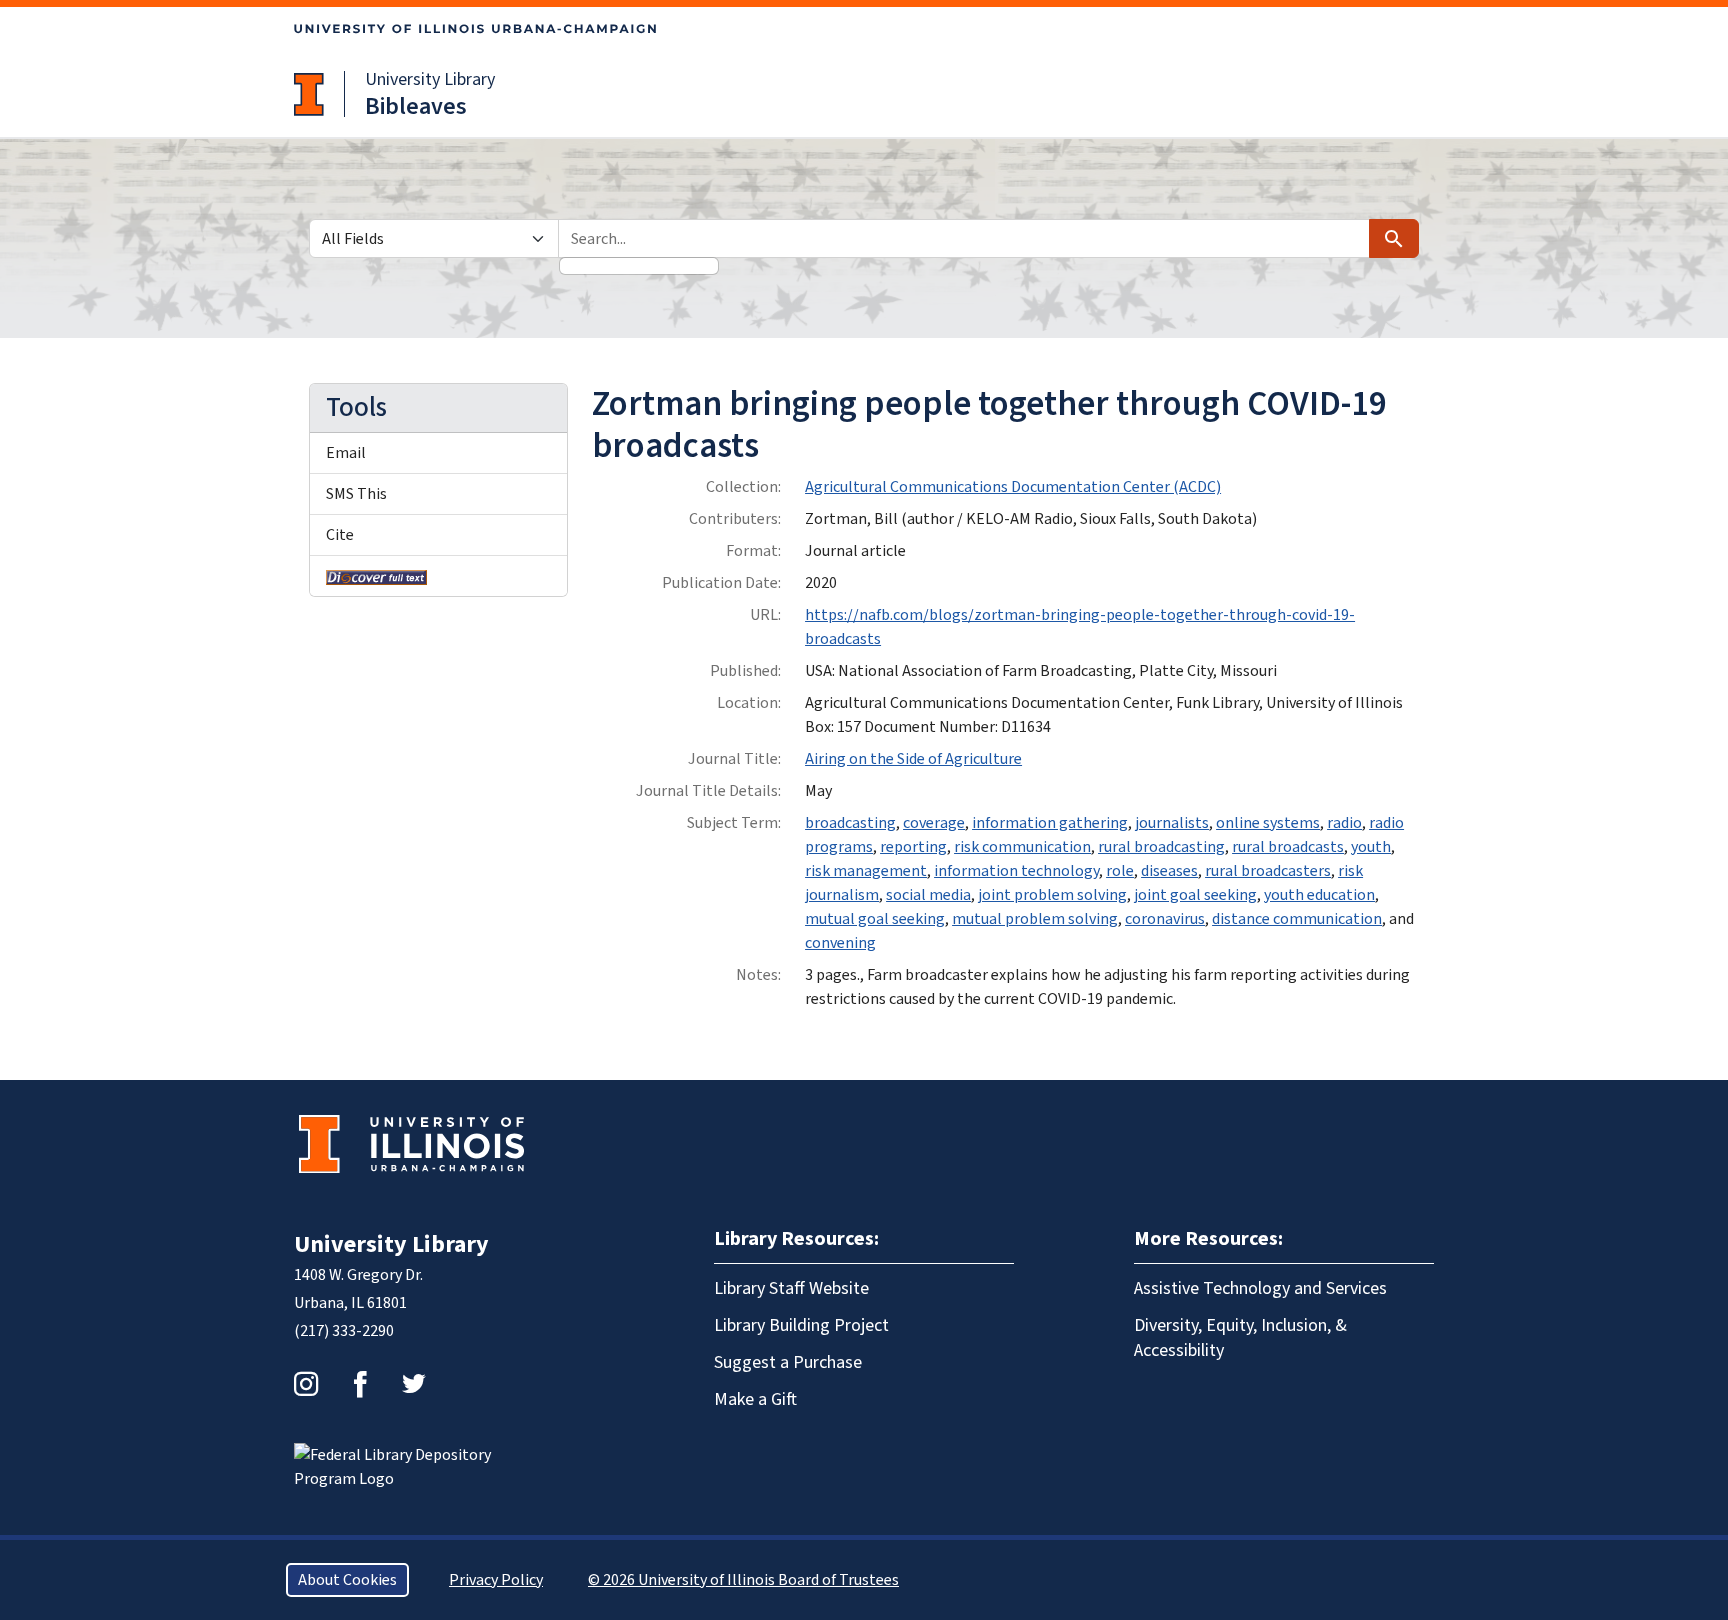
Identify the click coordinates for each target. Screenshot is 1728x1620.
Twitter (414, 1384)
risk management (866, 871)
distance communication (1297, 919)
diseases (1169, 871)
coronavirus (1165, 919)
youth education (1319, 895)
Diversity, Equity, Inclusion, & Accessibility (1240, 1338)
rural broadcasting (1161, 847)
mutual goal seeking (875, 919)
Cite (340, 535)
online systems (1268, 823)
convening (840, 943)
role (1120, 871)
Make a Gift (755, 1399)
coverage (934, 823)
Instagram (306, 1384)
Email (346, 453)
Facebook (360, 1384)
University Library (430, 79)
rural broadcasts (1288, 847)
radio (1344, 823)
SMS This (356, 494)
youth (1371, 847)
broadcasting (850, 823)
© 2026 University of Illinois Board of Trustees (743, 1580)
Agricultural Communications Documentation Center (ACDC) (1013, 487)
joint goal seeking (1195, 895)
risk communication (1022, 847)
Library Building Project (801, 1325)
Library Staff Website (791, 1288)
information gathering (1050, 823)
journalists (1172, 823)
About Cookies (347, 1580)
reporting (913, 847)
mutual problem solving (1035, 919)
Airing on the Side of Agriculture (913, 759)
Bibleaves (416, 106)
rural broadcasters (1268, 871)
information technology (1016, 871)
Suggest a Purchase (788, 1362)
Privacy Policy (496, 1580)
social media (928, 895)
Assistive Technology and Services (1260, 1288)
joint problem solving (1052, 895)
